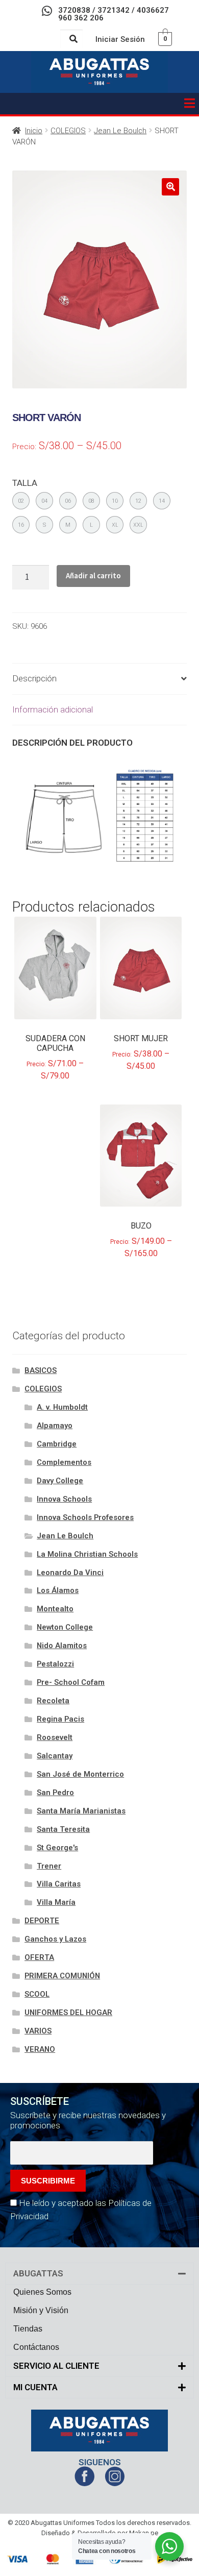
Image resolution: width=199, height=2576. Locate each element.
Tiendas (28, 2329)
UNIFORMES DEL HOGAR (68, 2013)
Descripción (34, 678)
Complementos (64, 1462)
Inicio (34, 131)
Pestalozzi (55, 1664)
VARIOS (38, 2031)
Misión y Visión (41, 2310)
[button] (189, 104)
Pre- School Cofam (71, 1682)
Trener (49, 1866)
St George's (57, 1848)
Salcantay (55, 1756)
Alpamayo (55, 1426)
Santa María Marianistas (81, 1811)
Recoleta (53, 1701)
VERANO (40, 2049)
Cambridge (57, 1444)
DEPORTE (42, 1921)
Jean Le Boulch (120, 131)
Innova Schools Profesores (85, 1517)
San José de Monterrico (80, 1774)
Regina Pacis (60, 1719)
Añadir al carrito (93, 575)
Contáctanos (36, 2347)
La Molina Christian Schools (87, 1554)
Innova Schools (64, 1499)
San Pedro (55, 1793)
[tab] (99, 679)
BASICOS (41, 1370)
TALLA (25, 483)
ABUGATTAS (38, 2273)
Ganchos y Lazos (55, 1939)
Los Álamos (58, 1590)
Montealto (55, 1609)
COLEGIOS (68, 131)
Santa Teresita (63, 1829)
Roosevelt (55, 1737)
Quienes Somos (42, 2292)
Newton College (65, 1627)
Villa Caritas (59, 1884)
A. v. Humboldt (62, 1407)
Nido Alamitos (62, 1646)
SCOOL (37, 1994)
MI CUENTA (35, 2387)
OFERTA (39, 1957)
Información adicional (53, 709)
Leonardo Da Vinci (70, 1573)
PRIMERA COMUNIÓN (62, 1976)
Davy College (60, 1481)
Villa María (56, 1902)
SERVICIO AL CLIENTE (56, 2366)
